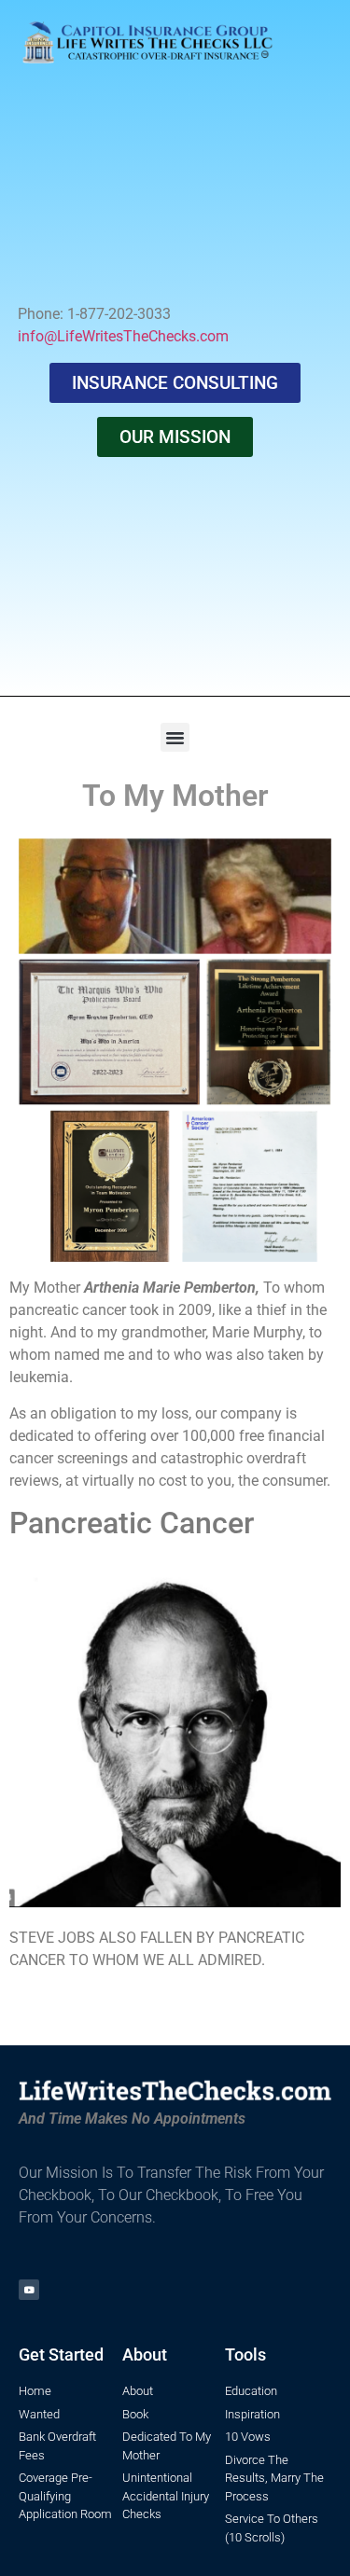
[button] (175, 738)
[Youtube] (29, 2290)
